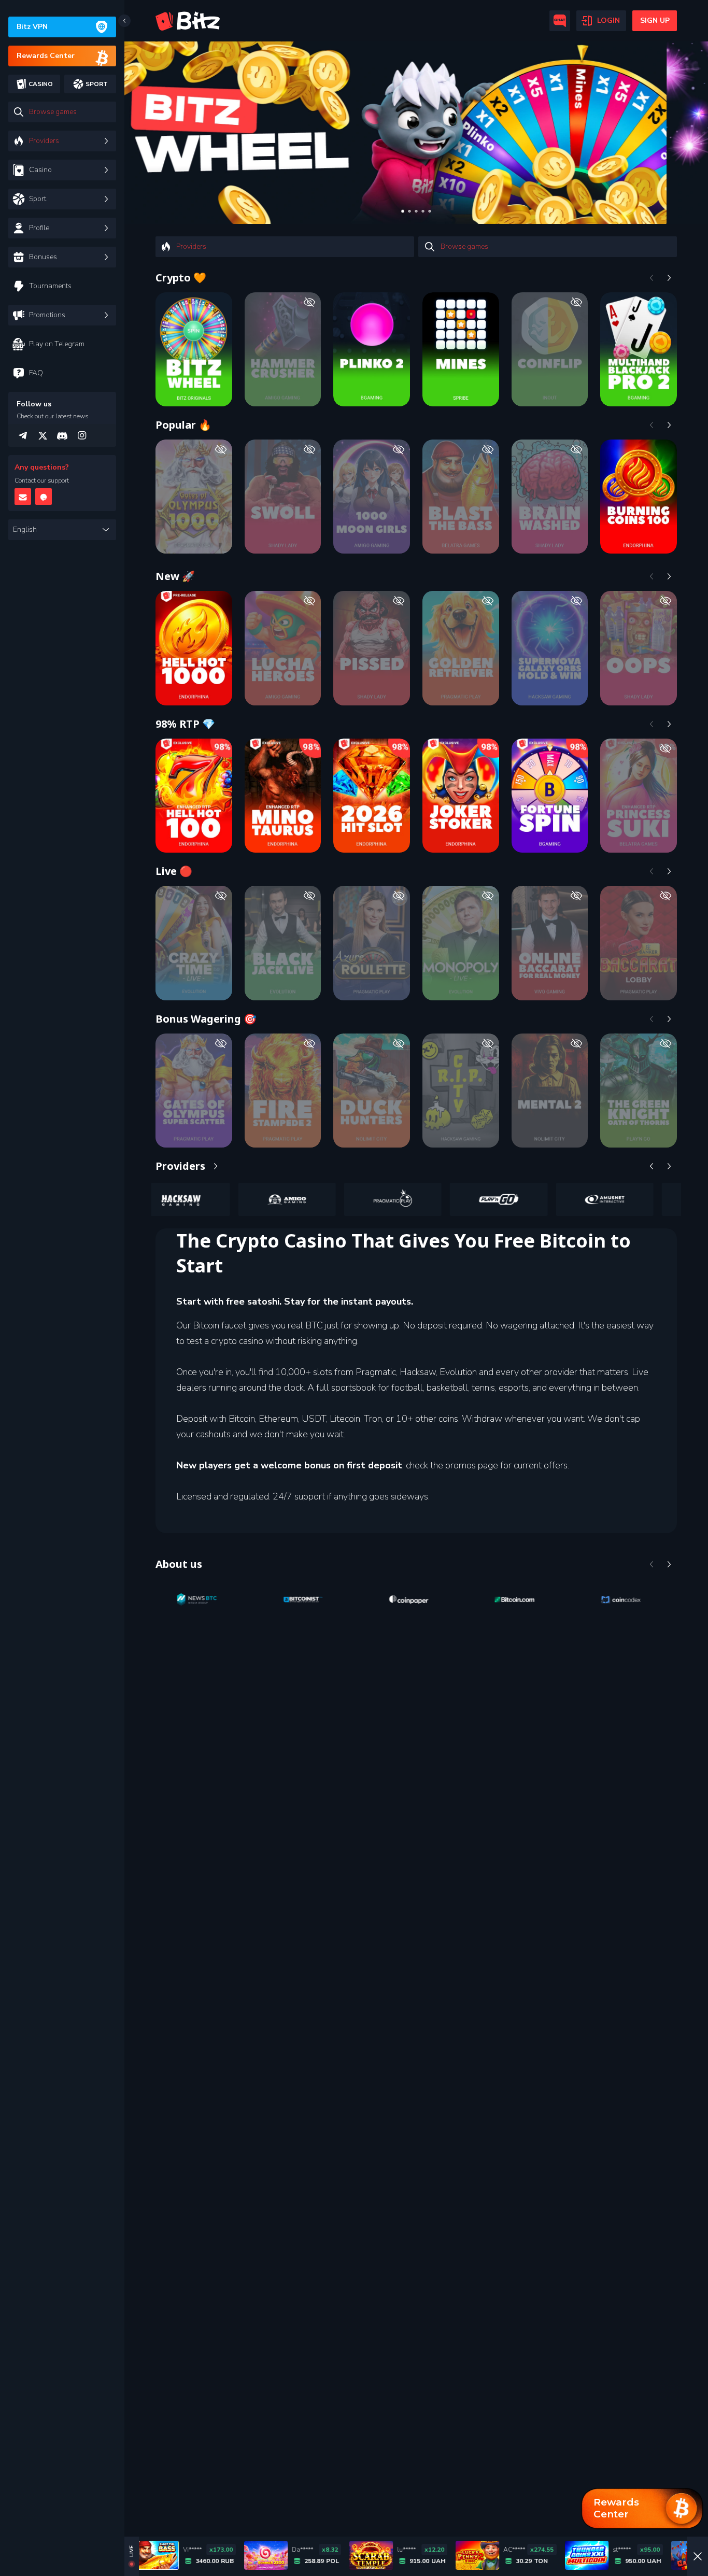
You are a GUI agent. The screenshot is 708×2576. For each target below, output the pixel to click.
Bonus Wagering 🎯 (206, 1019)
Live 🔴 (174, 871)
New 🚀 (175, 576)
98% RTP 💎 (185, 724)
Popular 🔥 (183, 425)
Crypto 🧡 (181, 278)
